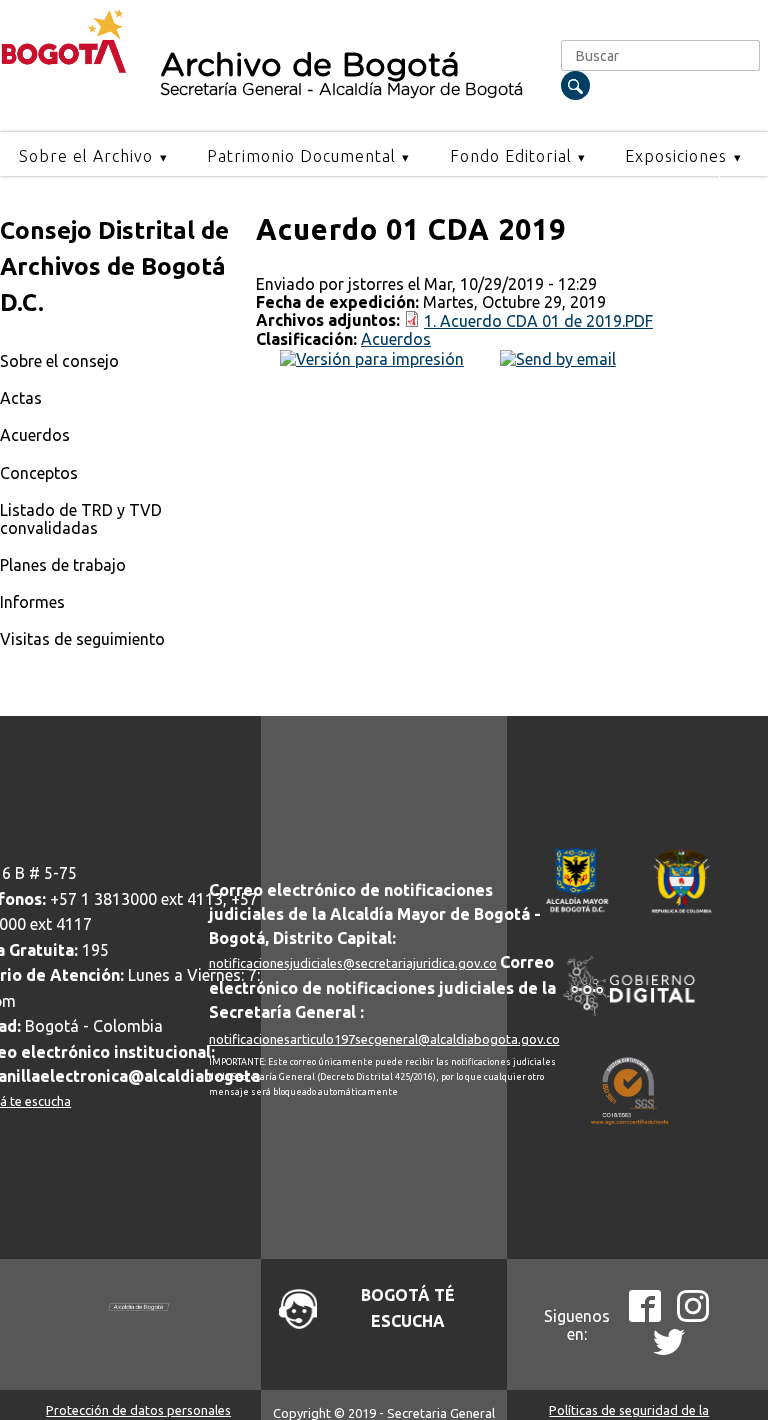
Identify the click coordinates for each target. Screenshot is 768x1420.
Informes (32, 602)
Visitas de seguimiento (82, 639)
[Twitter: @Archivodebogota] (669, 1351)
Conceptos (39, 473)
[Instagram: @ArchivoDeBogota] (693, 1316)
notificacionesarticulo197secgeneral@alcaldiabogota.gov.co (384, 1039)
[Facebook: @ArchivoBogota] (645, 1316)
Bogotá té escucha (408, 1308)
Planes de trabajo (63, 565)
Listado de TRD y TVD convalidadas (81, 519)
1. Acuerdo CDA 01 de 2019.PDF (538, 321)
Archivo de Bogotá (341, 74)
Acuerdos (35, 435)
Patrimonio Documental (301, 156)
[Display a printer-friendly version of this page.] (372, 357)
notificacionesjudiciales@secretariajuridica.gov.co (353, 963)
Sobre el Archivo (86, 156)
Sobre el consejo (59, 361)
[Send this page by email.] (558, 357)
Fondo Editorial (511, 156)
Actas (21, 398)
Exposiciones (676, 156)
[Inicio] (64, 68)
